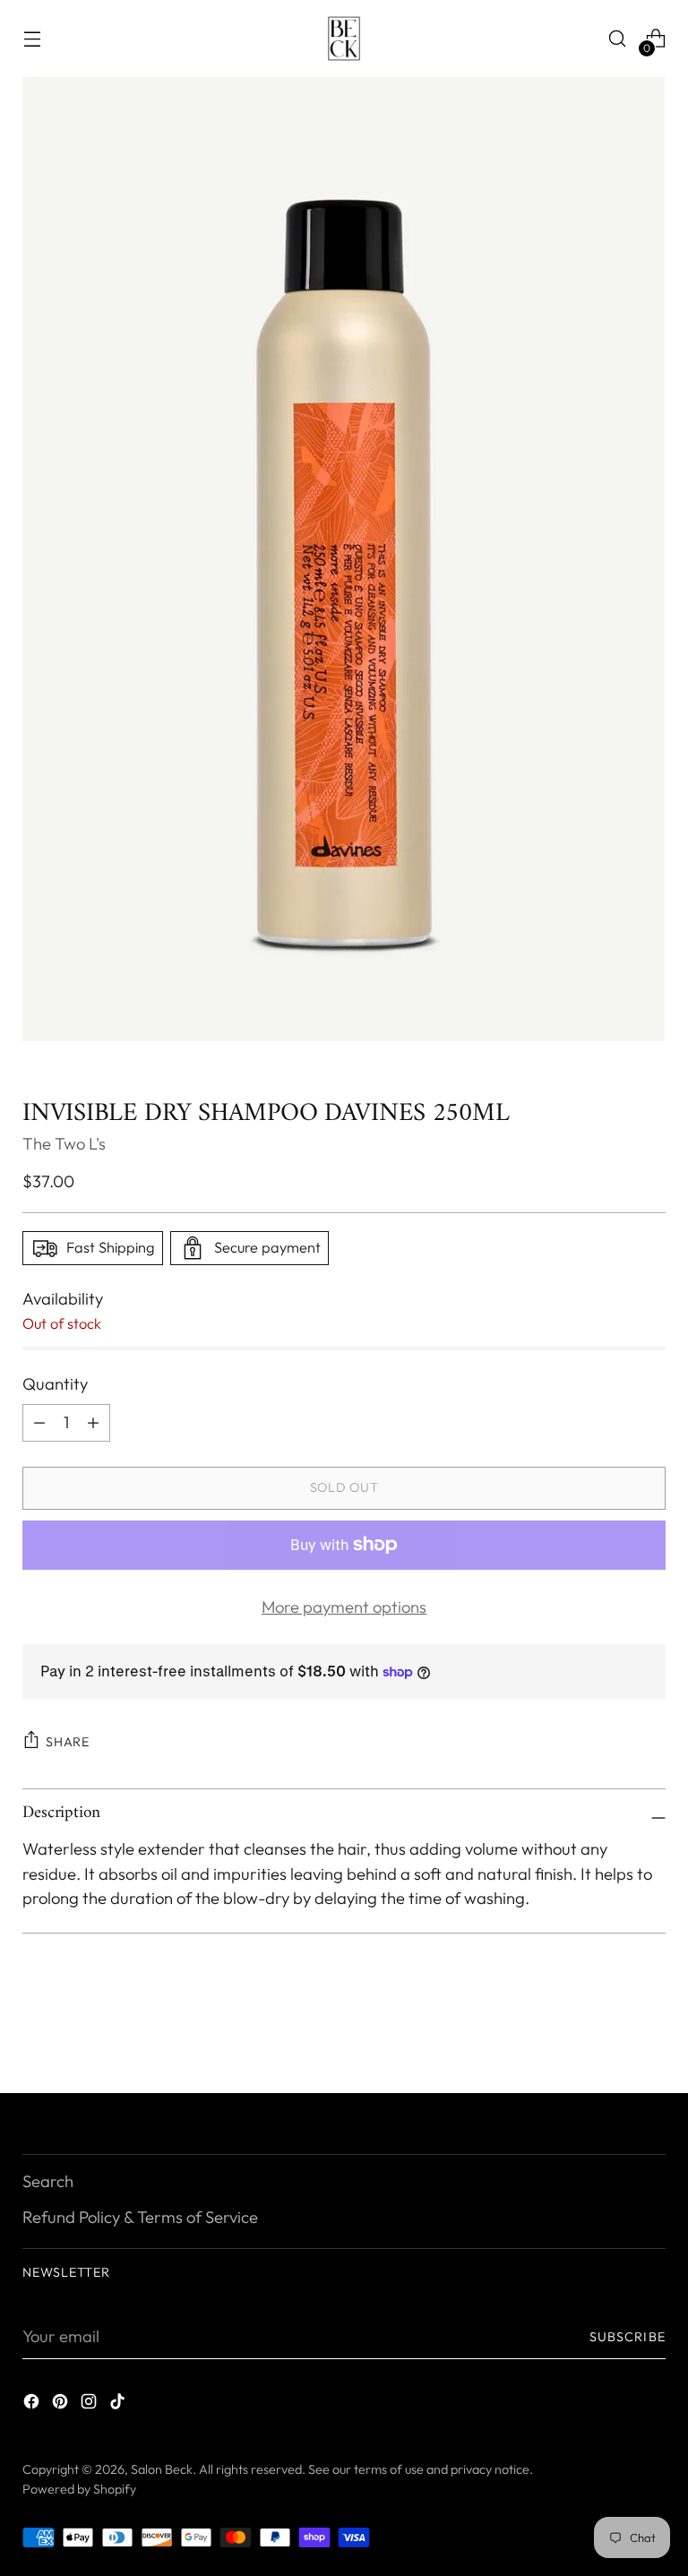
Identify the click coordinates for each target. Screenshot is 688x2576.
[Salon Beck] (344, 39)
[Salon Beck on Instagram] (90, 2405)
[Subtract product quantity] (93, 1423)
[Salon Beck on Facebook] (33, 2405)
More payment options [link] (344, 1607)
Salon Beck (162, 2469)
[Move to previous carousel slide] (609, 2032)
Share (68, 1742)
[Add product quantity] (39, 1423)
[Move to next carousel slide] (650, 2031)
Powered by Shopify (79, 2489)
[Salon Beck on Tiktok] (119, 2405)
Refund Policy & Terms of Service (140, 2217)
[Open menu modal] (32, 39)
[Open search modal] (618, 39)
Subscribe (628, 2337)
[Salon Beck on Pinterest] (62, 2405)
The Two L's (64, 1144)
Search (48, 2181)
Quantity (55, 1384)
